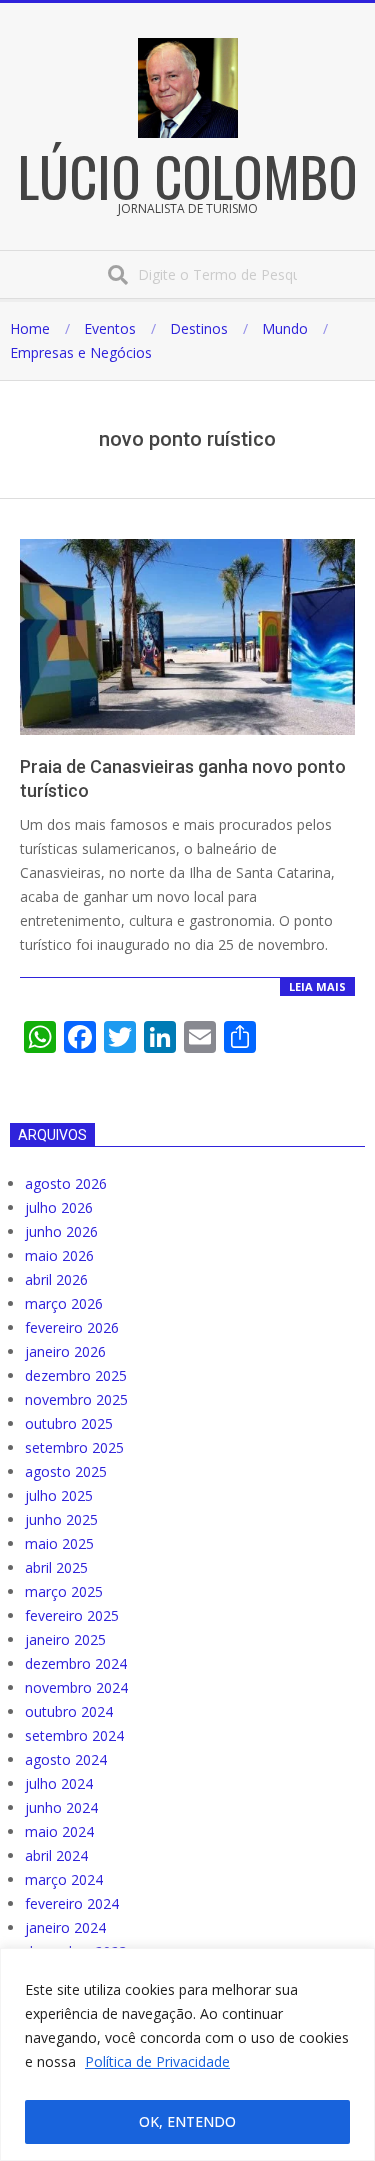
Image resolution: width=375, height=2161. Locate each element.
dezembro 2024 (76, 1663)
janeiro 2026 (65, 1351)
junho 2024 (61, 1807)
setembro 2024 (74, 1735)
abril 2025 (56, 1567)
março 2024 (64, 1879)
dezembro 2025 (76, 1375)
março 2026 (64, 1303)
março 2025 (64, 1591)
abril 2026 (56, 1279)
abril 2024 (56, 1855)
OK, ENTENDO (187, 2121)
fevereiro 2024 (72, 1903)
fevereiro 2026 (72, 1327)
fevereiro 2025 (72, 1615)
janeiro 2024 (65, 1927)
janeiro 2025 (65, 1639)
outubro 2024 (69, 1711)
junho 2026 (61, 1231)
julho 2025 (59, 1495)
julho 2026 (59, 1207)
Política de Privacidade (157, 2061)
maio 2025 (59, 1543)
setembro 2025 (74, 1447)
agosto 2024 (66, 1759)
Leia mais (317, 986)
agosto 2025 (66, 1471)
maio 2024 (59, 1831)
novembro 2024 (76, 1687)
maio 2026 (59, 1255)
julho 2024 (59, 1783)
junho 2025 (61, 1519)
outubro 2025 (69, 1423)
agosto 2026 (66, 1183)
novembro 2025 (76, 1399)
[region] (187, 2054)
